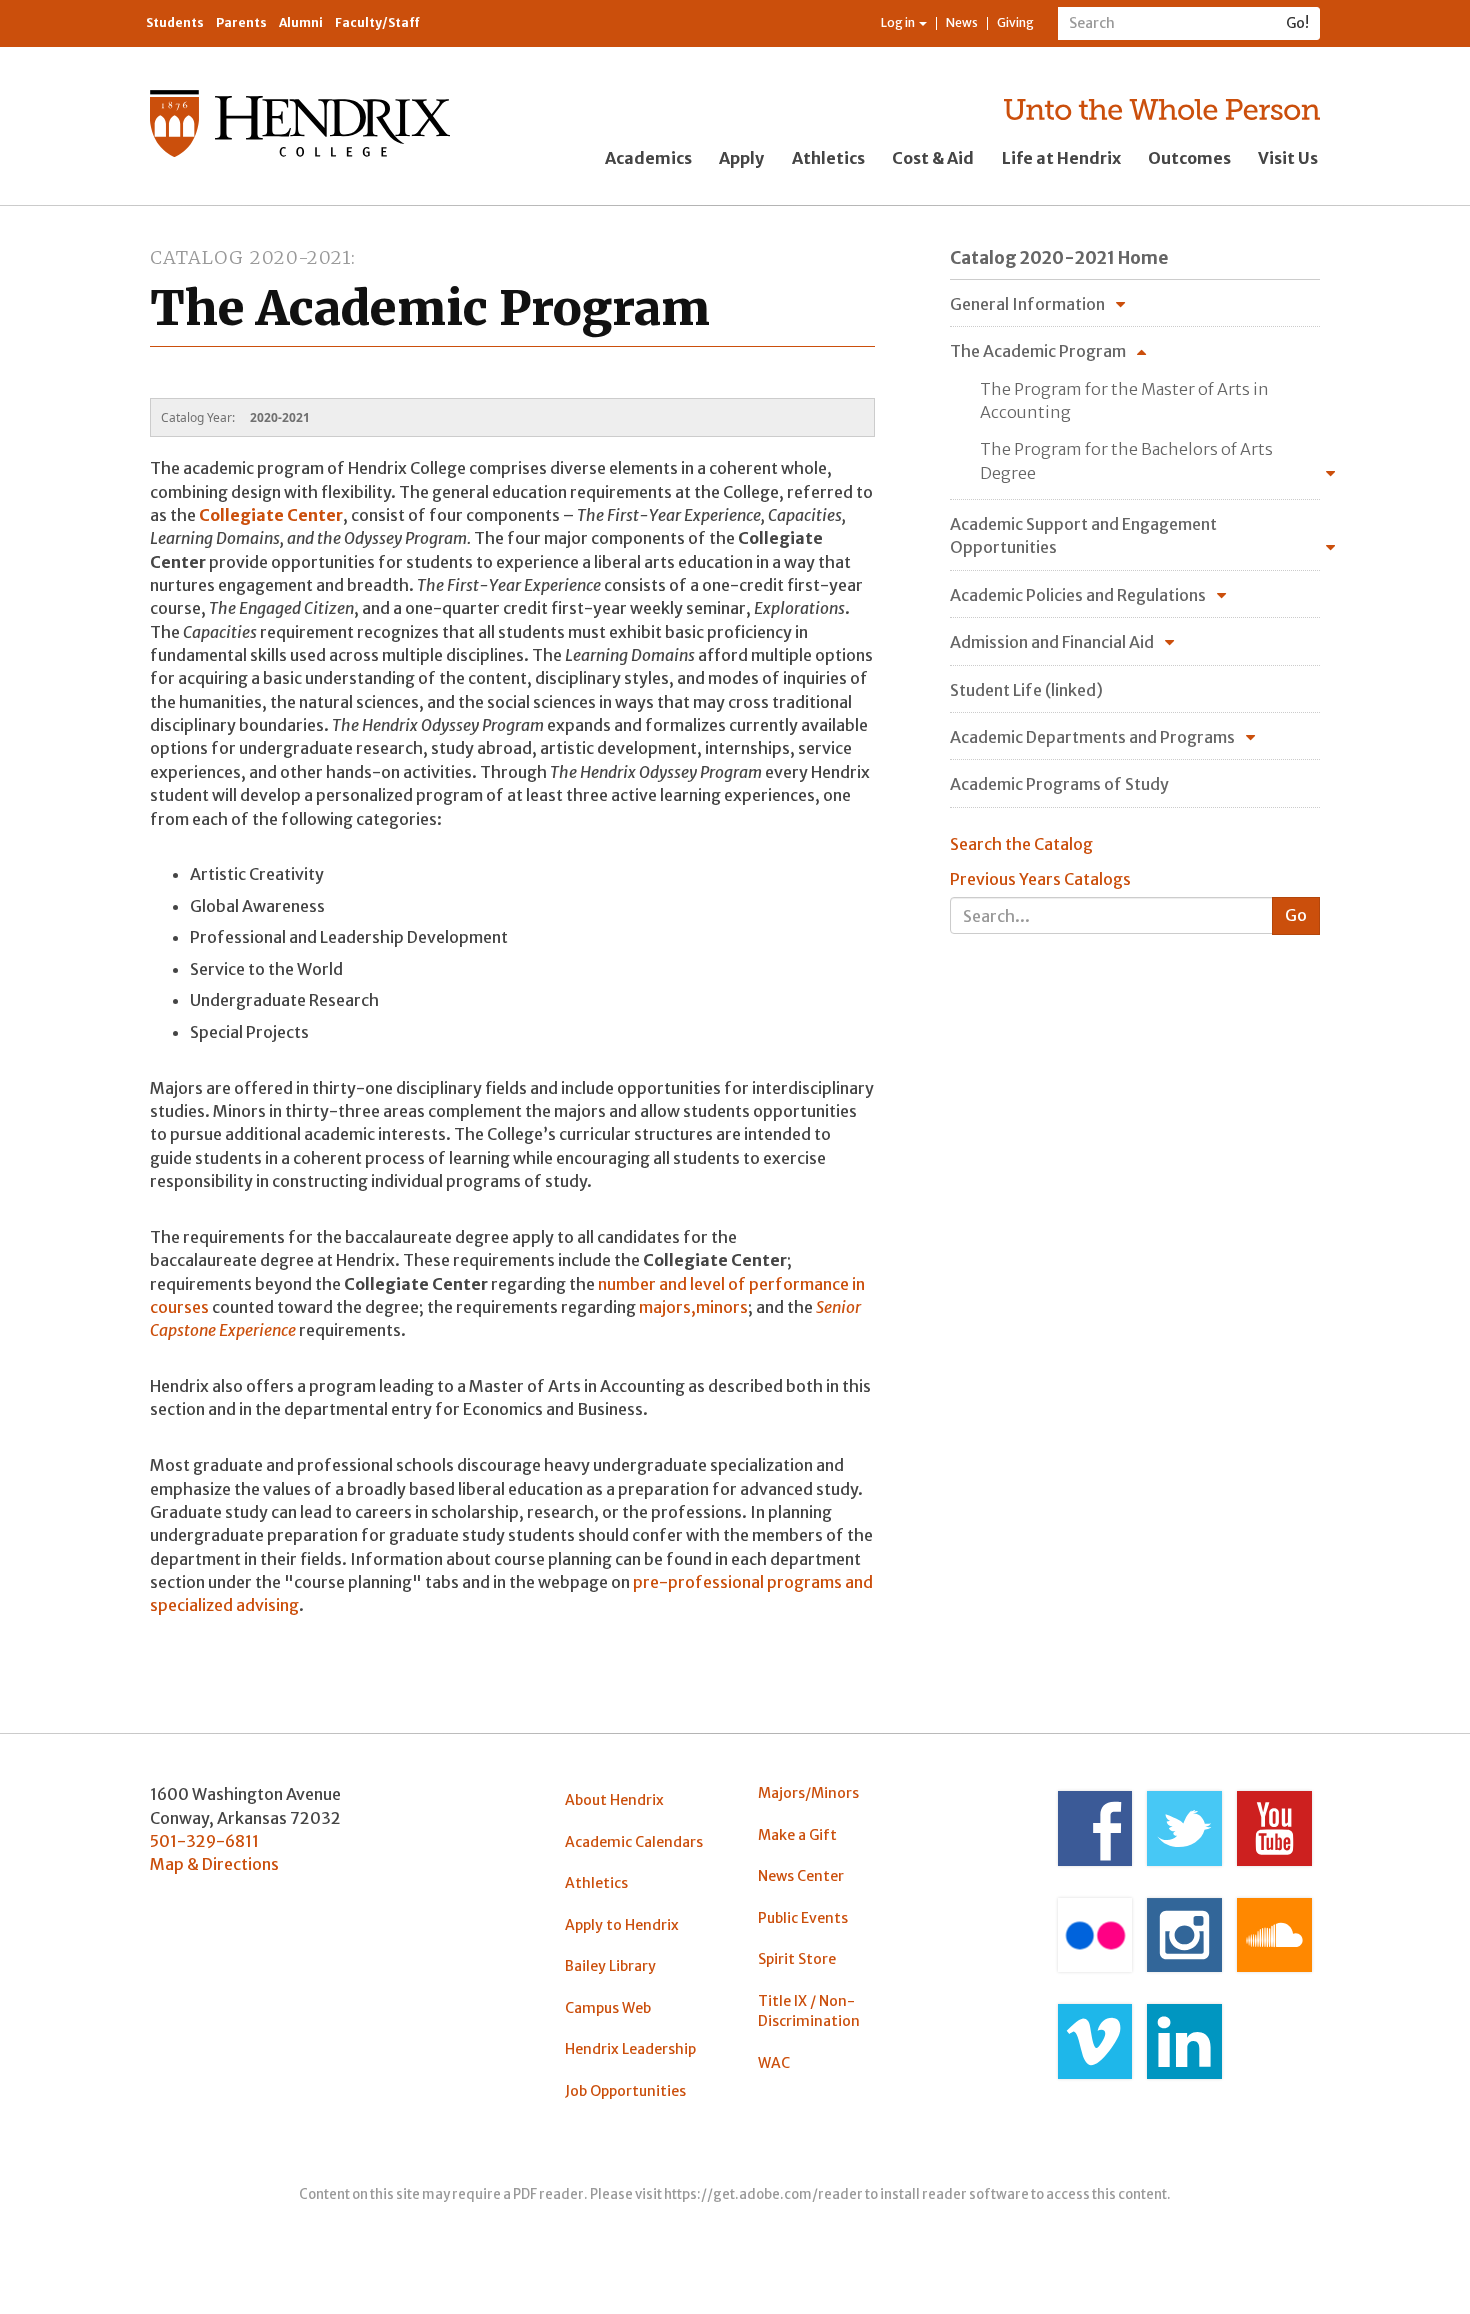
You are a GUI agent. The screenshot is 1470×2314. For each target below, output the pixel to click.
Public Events (803, 1918)
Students (175, 22)
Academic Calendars (634, 1842)
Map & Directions (214, 1864)
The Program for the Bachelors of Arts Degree (1126, 460)
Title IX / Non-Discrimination (809, 2011)
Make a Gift (797, 1835)
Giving (1015, 22)
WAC (774, 2063)
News (962, 22)
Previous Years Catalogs (1040, 879)
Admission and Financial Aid (1052, 642)
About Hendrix (614, 1800)
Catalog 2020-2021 (250, 257)
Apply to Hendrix (622, 1925)
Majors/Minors (808, 1793)
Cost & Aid (933, 158)
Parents (241, 22)
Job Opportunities (625, 2091)
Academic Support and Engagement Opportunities (1083, 535)
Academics (648, 158)
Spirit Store (797, 1959)
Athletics (828, 158)
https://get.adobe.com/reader (763, 2194)
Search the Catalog (1021, 844)
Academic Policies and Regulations (1078, 595)
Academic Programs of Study (1059, 784)
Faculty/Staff (377, 22)
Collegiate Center (271, 515)
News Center (801, 1876)
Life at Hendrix (1061, 158)
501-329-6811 (204, 1841)
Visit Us (1288, 158)
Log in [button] (899, 22)
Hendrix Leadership (630, 2049)
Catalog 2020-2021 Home (1059, 258)
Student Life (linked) (1026, 690)
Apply (741, 158)
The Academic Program (1038, 351)
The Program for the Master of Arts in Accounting (1124, 400)
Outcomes (1189, 158)
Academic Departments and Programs (1092, 737)
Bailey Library (610, 1966)
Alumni (301, 22)
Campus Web (608, 2008)
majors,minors (693, 1307)
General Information (1027, 304)
